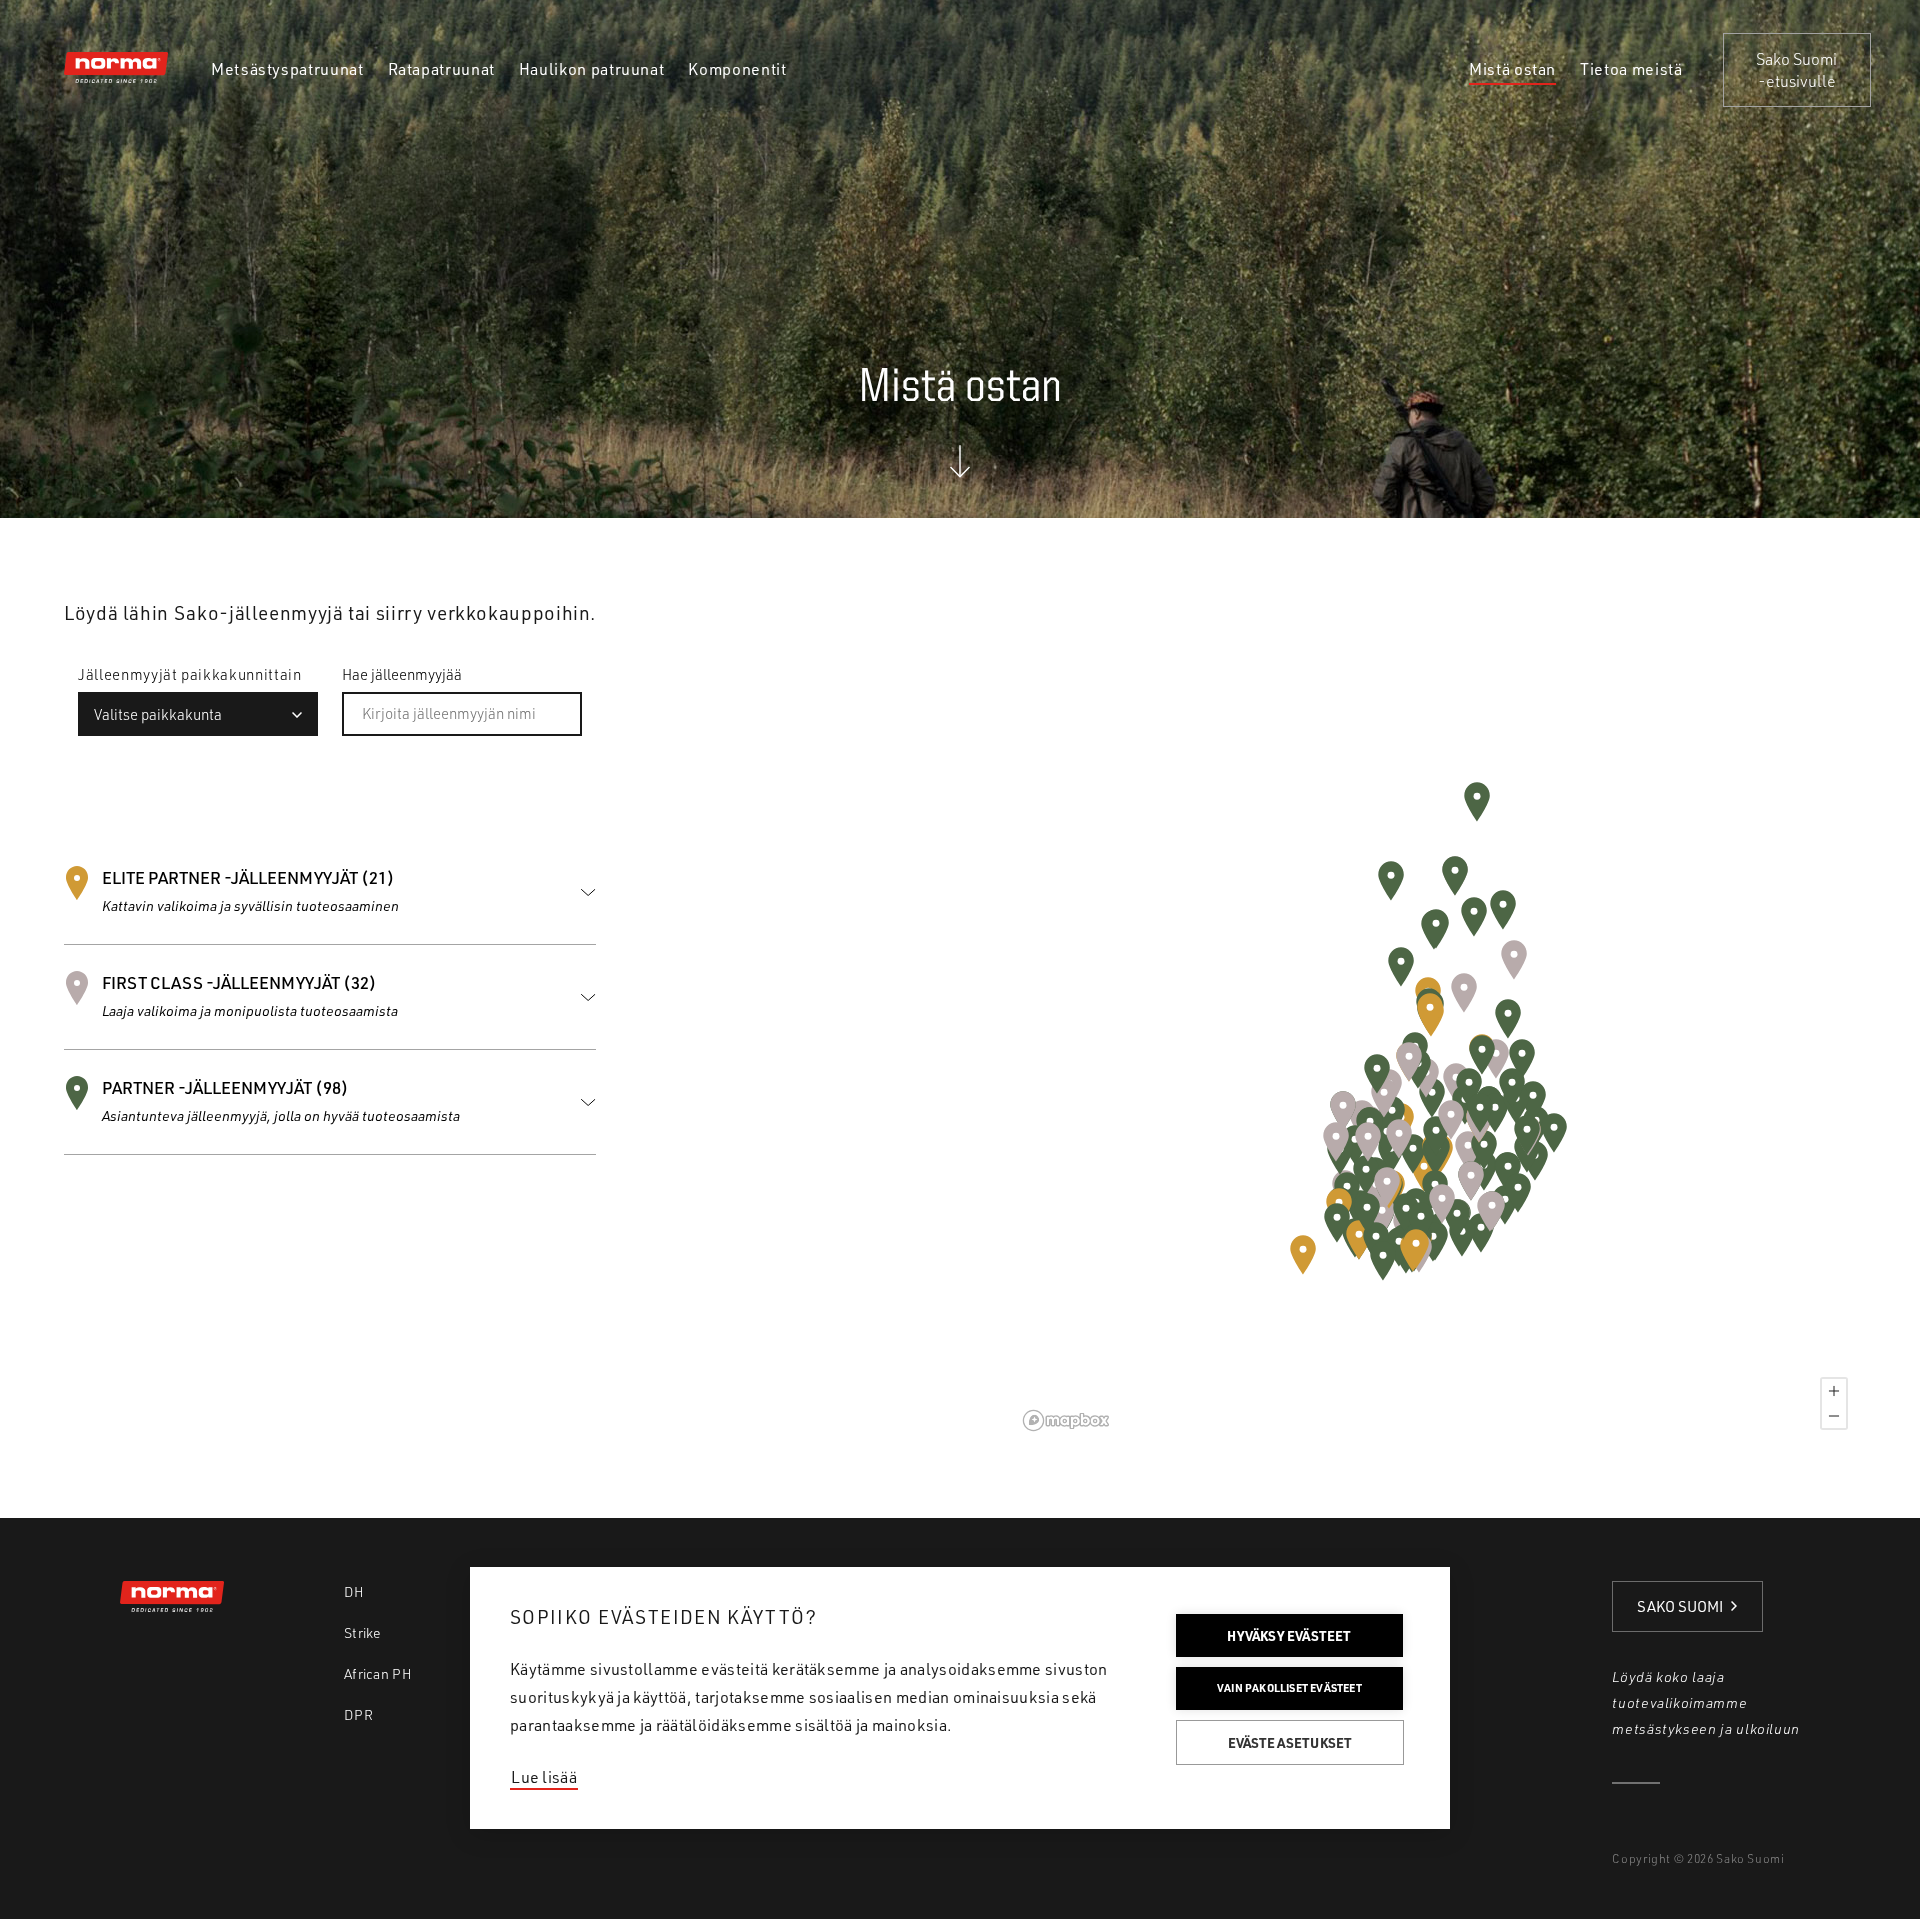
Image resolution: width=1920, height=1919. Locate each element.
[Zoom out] (1834, 1416)
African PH (378, 1673)
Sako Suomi (1680, 1606)
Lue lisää (544, 1777)
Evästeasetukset (1290, 1742)
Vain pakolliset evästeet (1289, 1688)
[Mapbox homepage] (1066, 1420)
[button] (1303, 1255)
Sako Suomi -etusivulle (1796, 70)
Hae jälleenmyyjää (402, 674)
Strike (363, 1632)
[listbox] (198, 714)
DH (354, 1591)
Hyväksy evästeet (1289, 1635)
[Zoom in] (1834, 1391)
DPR (358, 1714)
